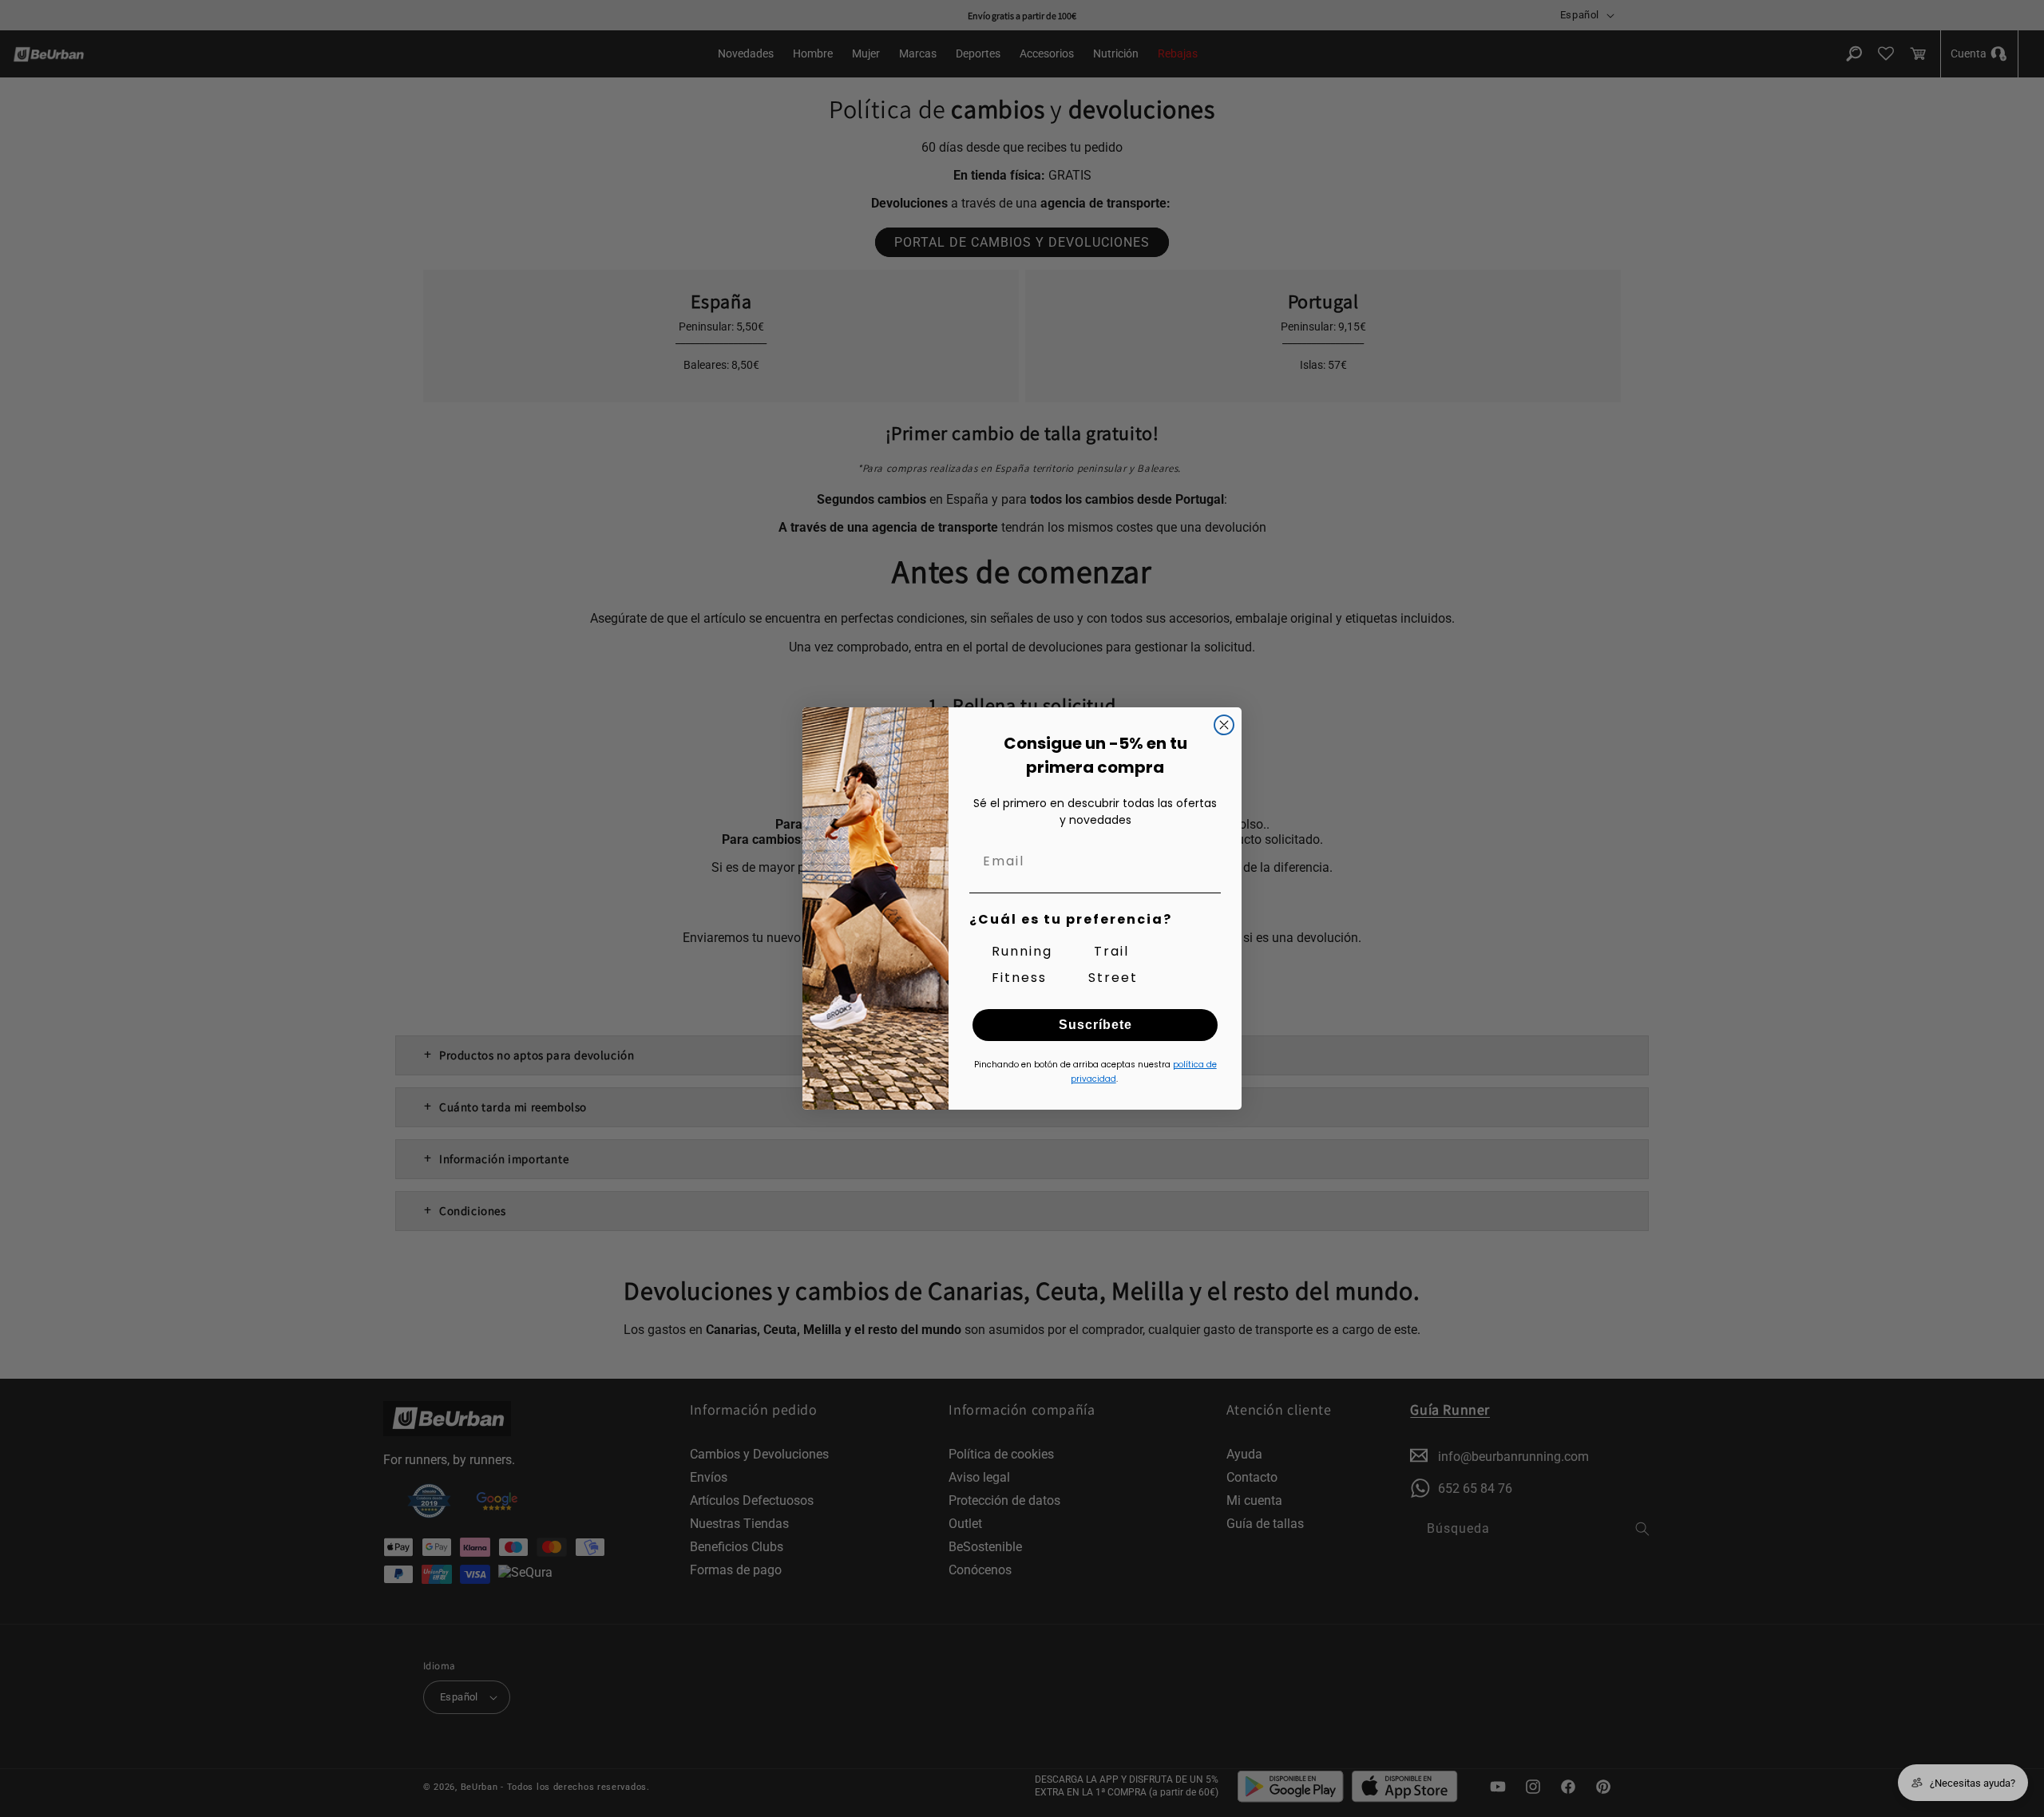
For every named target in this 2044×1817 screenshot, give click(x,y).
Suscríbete (1095, 1025)
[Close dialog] (1224, 725)
